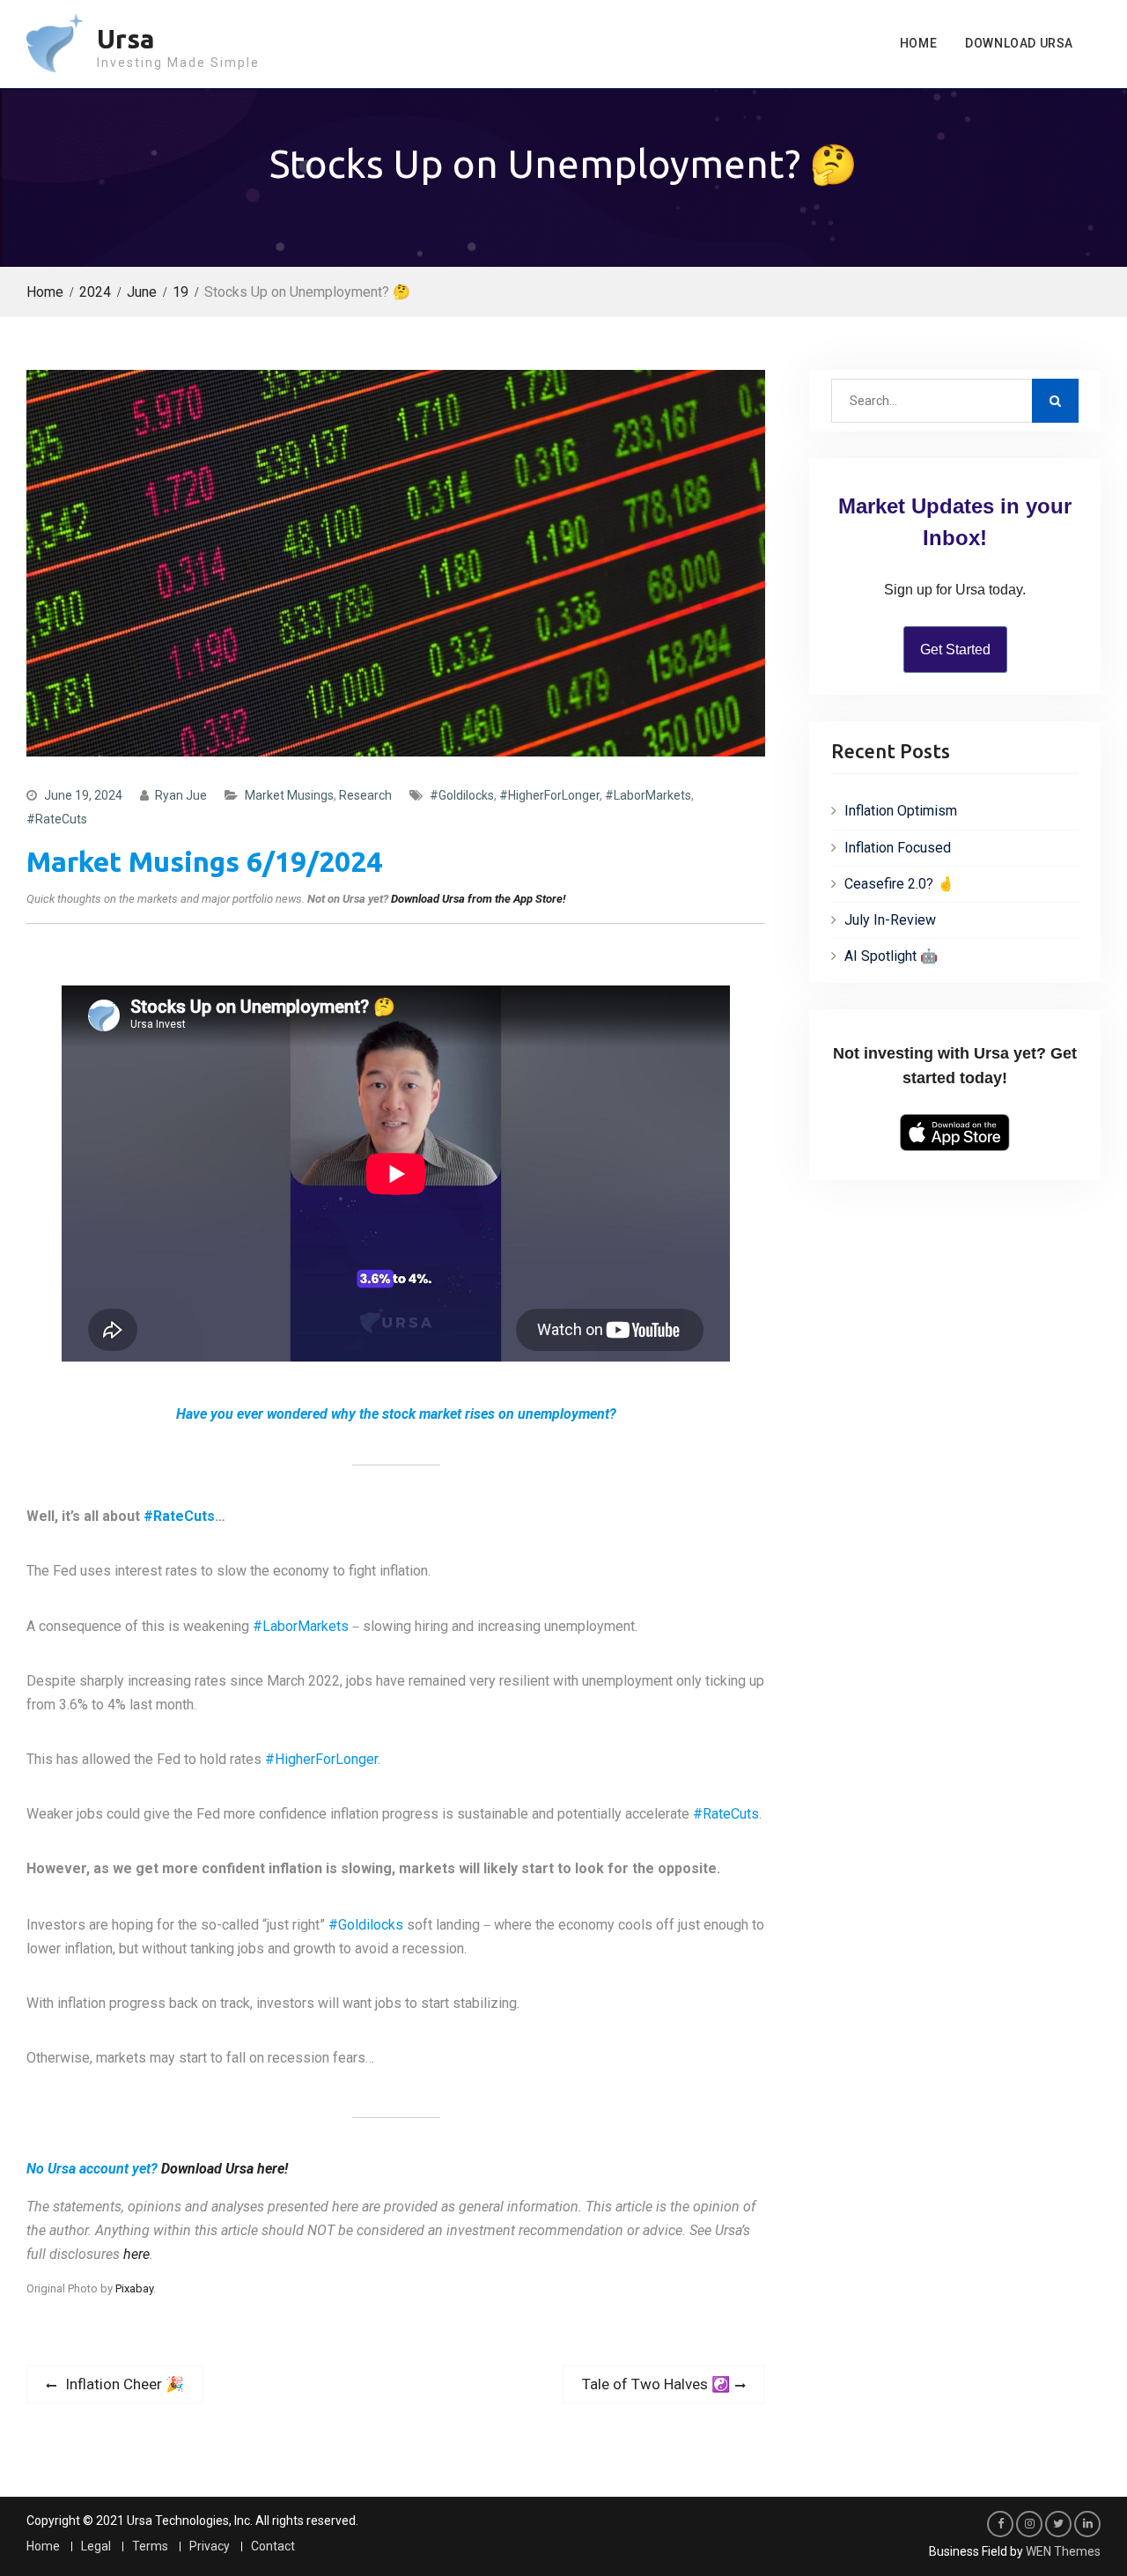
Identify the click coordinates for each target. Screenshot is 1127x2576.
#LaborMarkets (648, 795)
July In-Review (890, 920)
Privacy (210, 2546)
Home (918, 43)
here (136, 2254)
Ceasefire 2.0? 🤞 (899, 884)
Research (365, 795)
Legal (96, 2546)
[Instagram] (1029, 2524)
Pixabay (134, 2288)
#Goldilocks (462, 795)
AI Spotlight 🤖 (891, 956)
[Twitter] (1058, 2524)
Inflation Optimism (901, 811)
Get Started (955, 650)
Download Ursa (1019, 43)
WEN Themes (1063, 2551)
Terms (150, 2546)
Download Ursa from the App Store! (478, 899)
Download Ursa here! (225, 2169)
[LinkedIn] (1087, 2524)
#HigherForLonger (549, 795)
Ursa (126, 39)
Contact (273, 2546)
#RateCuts (57, 819)
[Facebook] (1000, 2524)
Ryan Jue (181, 795)
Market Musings (289, 795)
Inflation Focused (898, 848)
